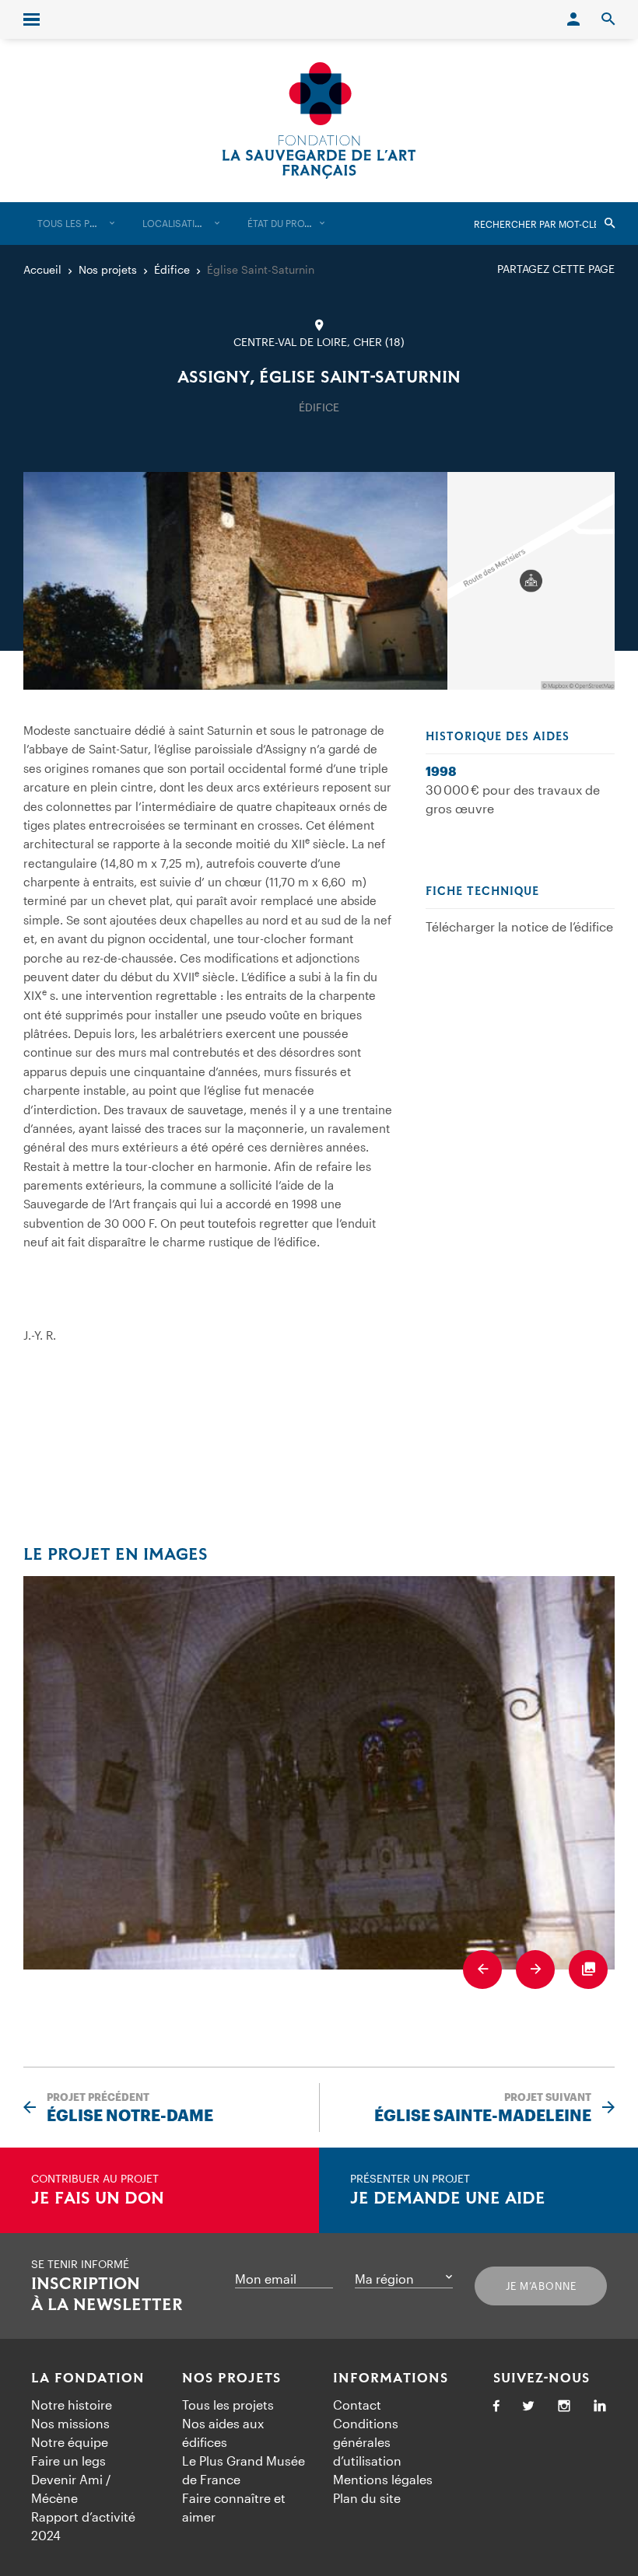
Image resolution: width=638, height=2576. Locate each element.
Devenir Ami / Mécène (71, 2489)
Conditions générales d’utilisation (367, 2442)
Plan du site (367, 2498)
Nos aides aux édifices (223, 2433)
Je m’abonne (541, 2286)
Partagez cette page (556, 269)
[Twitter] (528, 2407)
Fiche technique (482, 892)
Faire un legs (68, 2461)
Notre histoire (72, 2405)
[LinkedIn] (600, 2407)
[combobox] (76, 224)
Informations (391, 2379)
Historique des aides (498, 737)
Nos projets (231, 2379)
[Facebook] (496, 2407)
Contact (357, 2405)
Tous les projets (228, 2405)
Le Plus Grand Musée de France (244, 2470)
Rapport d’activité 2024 (83, 2526)
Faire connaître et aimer (234, 2507)
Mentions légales (383, 2479)
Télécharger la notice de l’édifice (519, 926)
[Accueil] (319, 121)
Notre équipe (70, 2442)
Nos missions (70, 2423)
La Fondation (88, 2379)
